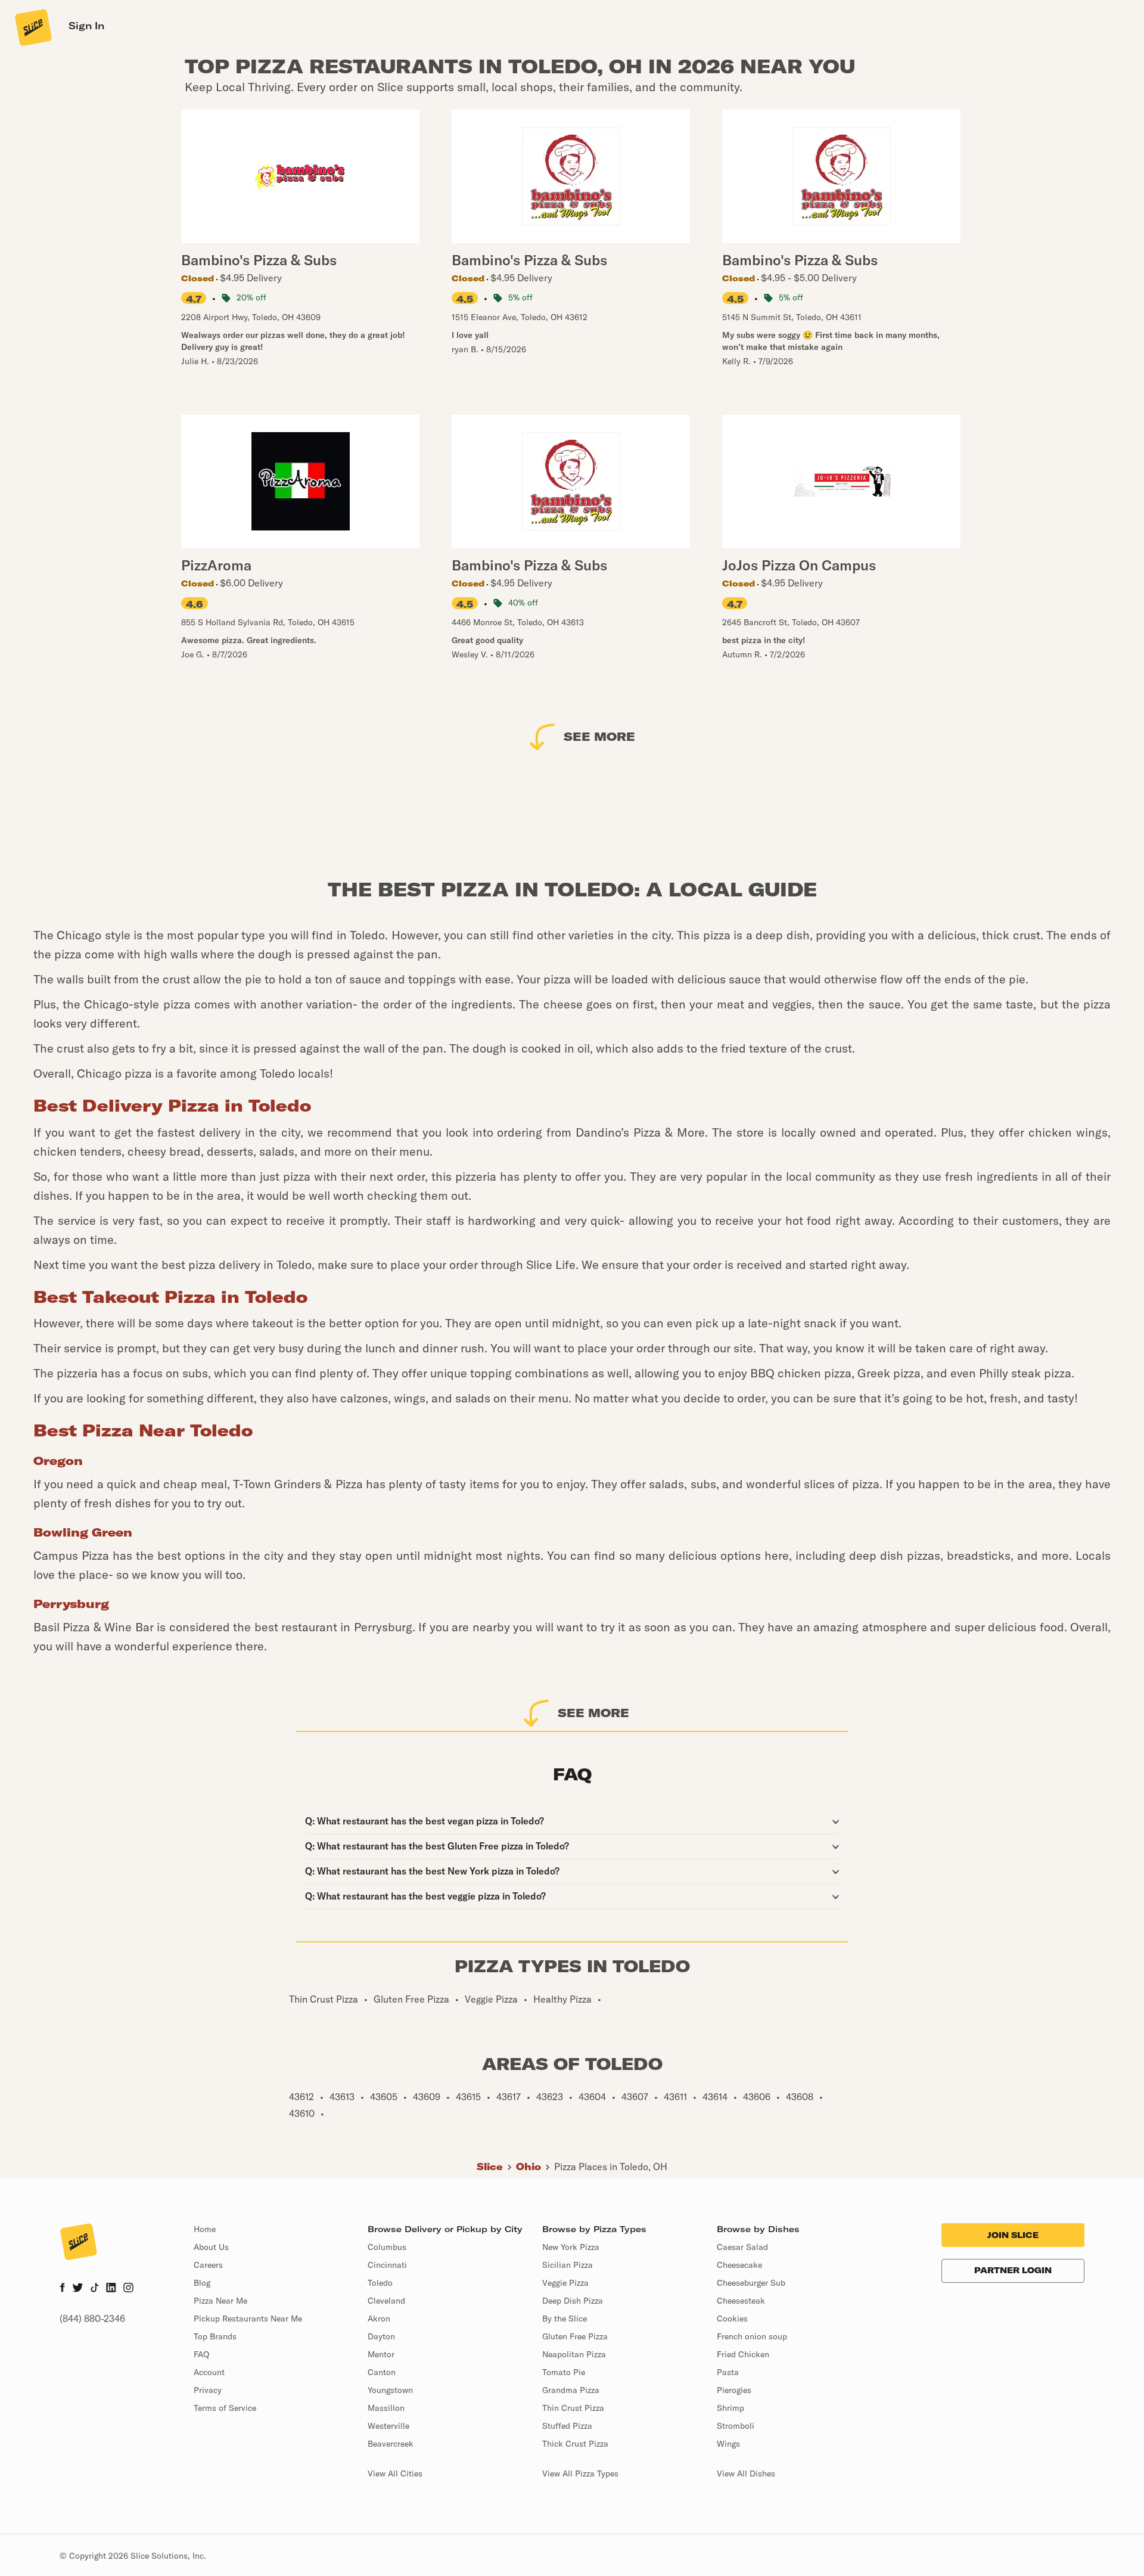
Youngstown (390, 2390)
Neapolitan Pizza (574, 2354)
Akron (379, 2319)
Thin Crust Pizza (573, 2408)
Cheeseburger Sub (751, 2283)
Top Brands (215, 2336)
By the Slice (565, 2319)
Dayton (381, 2336)
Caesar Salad (742, 2247)
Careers (208, 2265)
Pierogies (734, 2390)
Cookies (732, 2319)
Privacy (208, 2390)
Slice (490, 2167)
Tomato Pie (564, 2372)
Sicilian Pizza (568, 2265)
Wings (728, 2444)
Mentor (381, 2354)
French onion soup (752, 2336)
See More (599, 736)
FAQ (201, 2354)
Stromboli (736, 2426)
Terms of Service (225, 2408)
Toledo (380, 2283)
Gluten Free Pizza (575, 2336)
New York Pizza (571, 2247)
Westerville (388, 2426)
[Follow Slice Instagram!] (129, 2289)
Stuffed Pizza (567, 2426)
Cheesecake (739, 2265)
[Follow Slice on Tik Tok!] (95, 2289)
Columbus (387, 2247)
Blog (202, 2283)
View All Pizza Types (580, 2473)
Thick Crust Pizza (575, 2444)
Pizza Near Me (220, 2301)
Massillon (386, 2408)
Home (205, 2229)
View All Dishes (746, 2473)
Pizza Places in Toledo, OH (611, 2167)
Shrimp (730, 2408)
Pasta (728, 2372)
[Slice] (32, 27)
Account (209, 2372)
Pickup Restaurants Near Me (248, 2319)
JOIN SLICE (1013, 2235)
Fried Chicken (743, 2354)
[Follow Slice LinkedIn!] (111, 2289)
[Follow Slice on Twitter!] (78, 2289)
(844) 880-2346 (92, 2319)
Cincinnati (387, 2265)
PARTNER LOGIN (1013, 2270)
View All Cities (395, 2473)
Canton (382, 2372)
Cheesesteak (741, 2301)
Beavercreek (391, 2444)
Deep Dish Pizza (573, 2301)
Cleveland (386, 2301)
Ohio (529, 2167)
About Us (211, 2247)
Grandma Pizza (571, 2390)
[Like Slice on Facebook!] (62, 2289)
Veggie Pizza (565, 2283)
